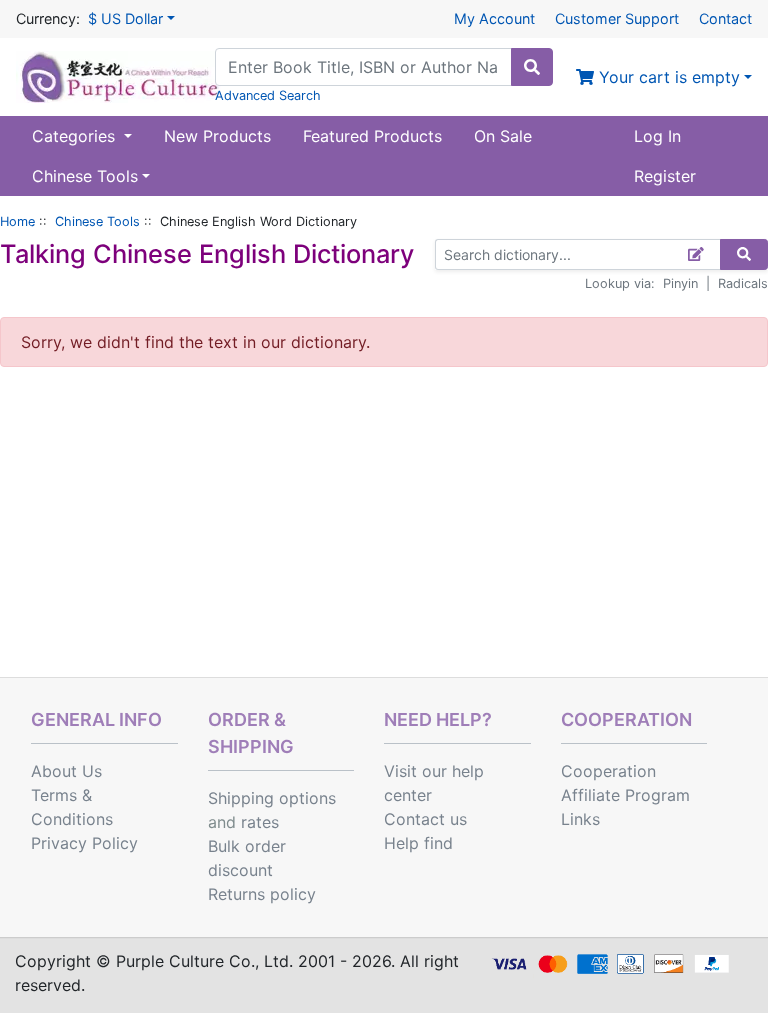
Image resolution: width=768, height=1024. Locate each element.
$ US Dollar (125, 18)
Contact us (425, 819)
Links (580, 819)
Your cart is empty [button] (667, 77)
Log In (657, 136)
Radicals (743, 283)
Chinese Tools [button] (85, 176)
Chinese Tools (97, 221)
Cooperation (608, 771)
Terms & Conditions (72, 807)
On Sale (503, 136)
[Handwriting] (696, 254)
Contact (725, 18)
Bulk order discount (247, 858)
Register (665, 176)
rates (260, 822)
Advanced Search (268, 95)
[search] (532, 67)
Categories (76, 136)
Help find (418, 843)
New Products (217, 136)
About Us (66, 771)
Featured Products (372, 136)
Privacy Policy (84, 843)
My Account (494, 18)
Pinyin (680, 283)
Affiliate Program (625, 795)
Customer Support (617, 18)
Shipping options (272, 798)
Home (17, 221)
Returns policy (262, 894)
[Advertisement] (384, 527)
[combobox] (363, 67)
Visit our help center (434, 783)
